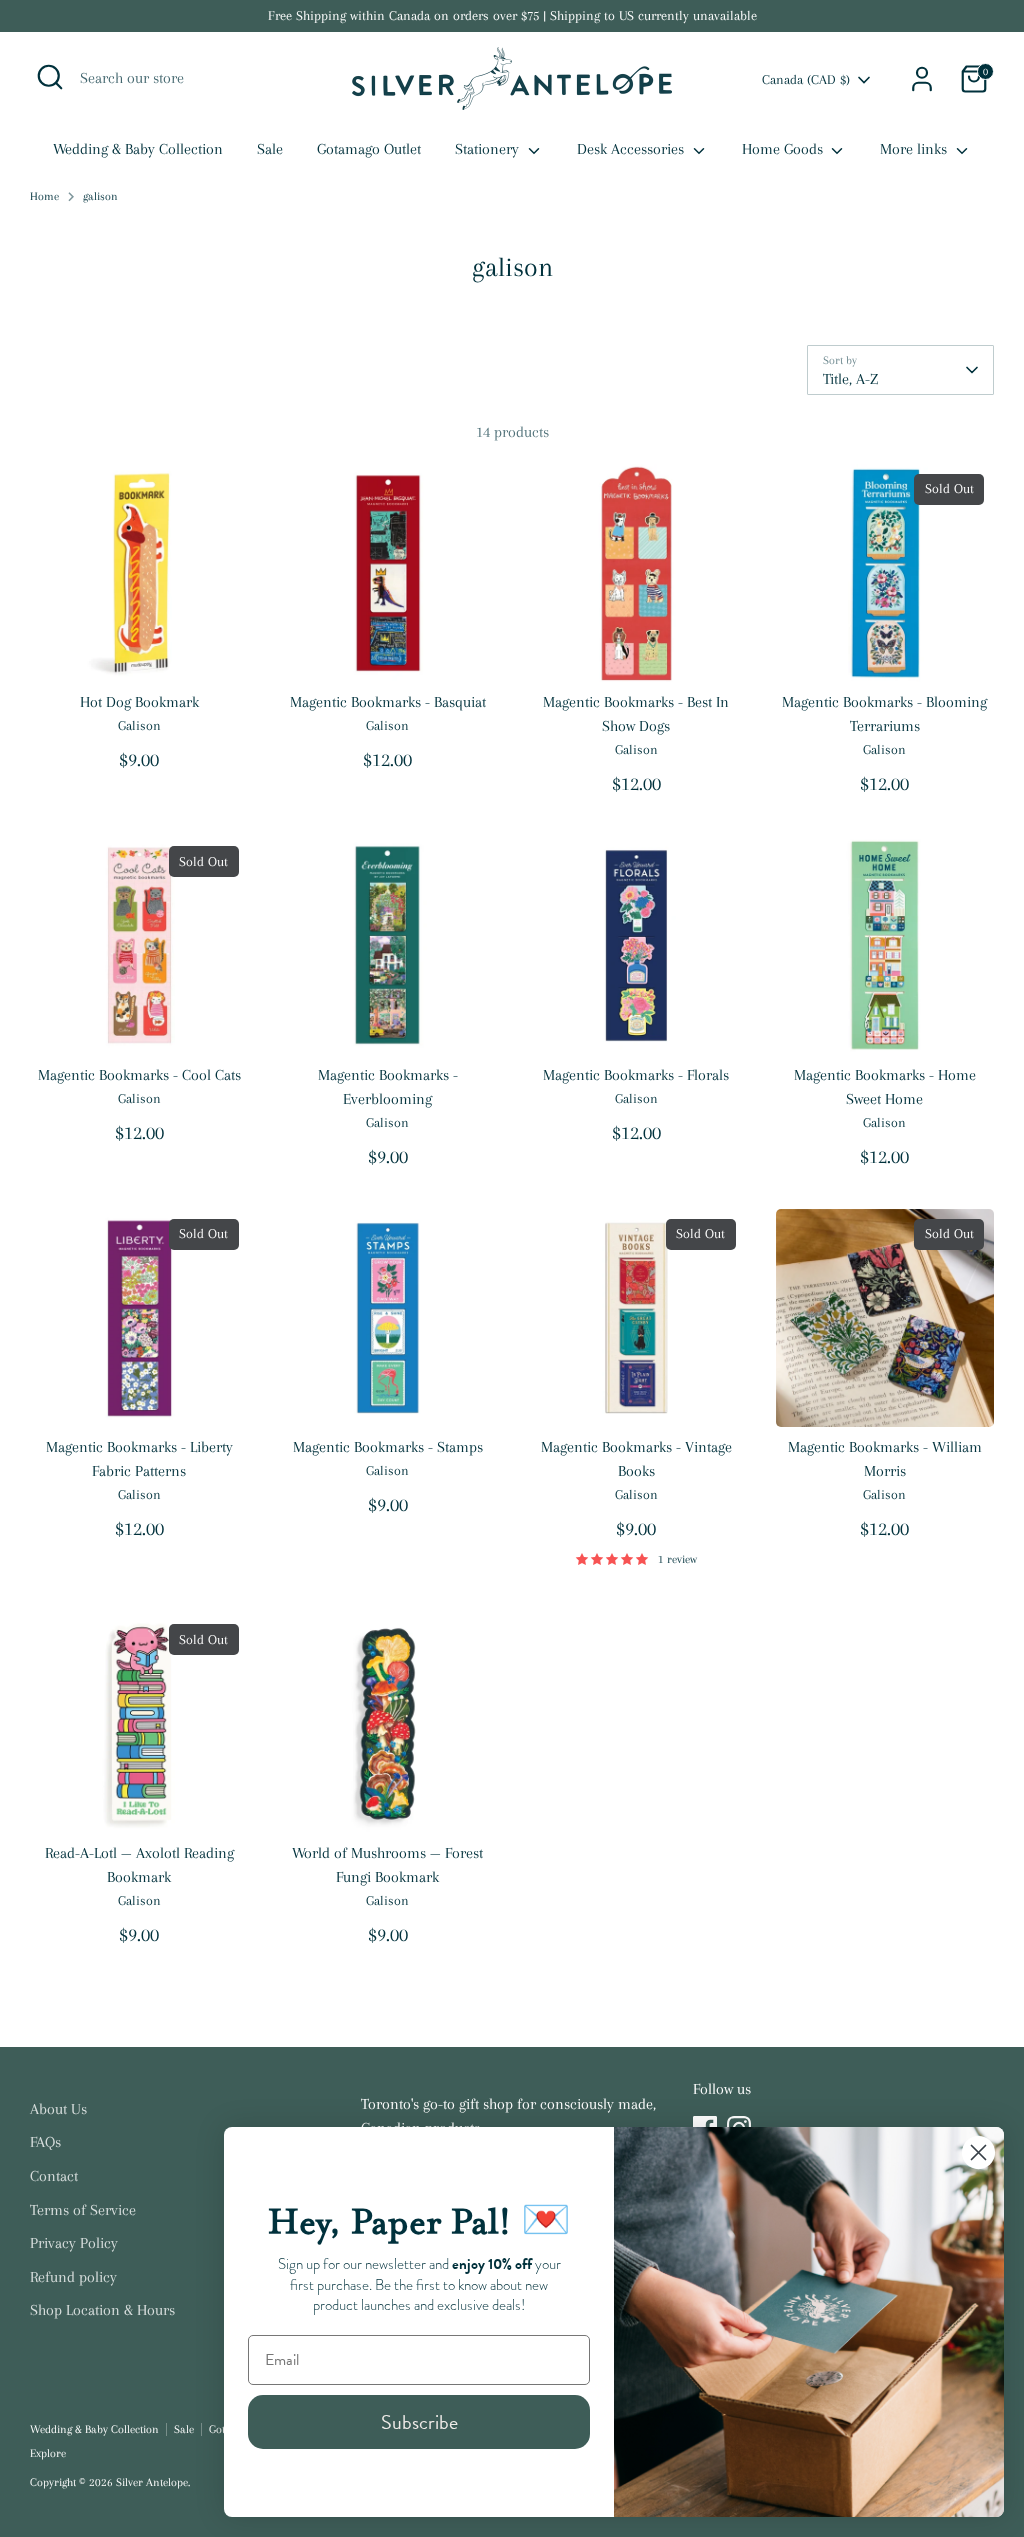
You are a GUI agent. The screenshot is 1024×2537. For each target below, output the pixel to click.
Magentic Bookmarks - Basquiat (388, 702)
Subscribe (419, 2422)
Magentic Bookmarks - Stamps (388, 1447)
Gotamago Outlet (369, 149)
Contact (54, 2176)
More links (915, 149)
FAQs (45, 2142)
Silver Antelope (152, 2482)
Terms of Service (83, 2210)
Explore (48, 2453)
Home (44, 196)
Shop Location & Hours (102, 2310)
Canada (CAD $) (806, 79)
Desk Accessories (632, 149)
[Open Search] (50, 77)
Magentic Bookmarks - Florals (636, 1075)
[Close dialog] (978, 2152)
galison (100, 196)
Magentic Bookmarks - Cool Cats (139, 1075)
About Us (58, 2109)
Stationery (489, 149)
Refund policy (73, 2277)
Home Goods (784, 149)
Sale (270, 149)
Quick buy (140, 649)
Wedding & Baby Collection (138, 149)
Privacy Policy (74, 2243)
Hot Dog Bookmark (139, 702)
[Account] (922, 79)
